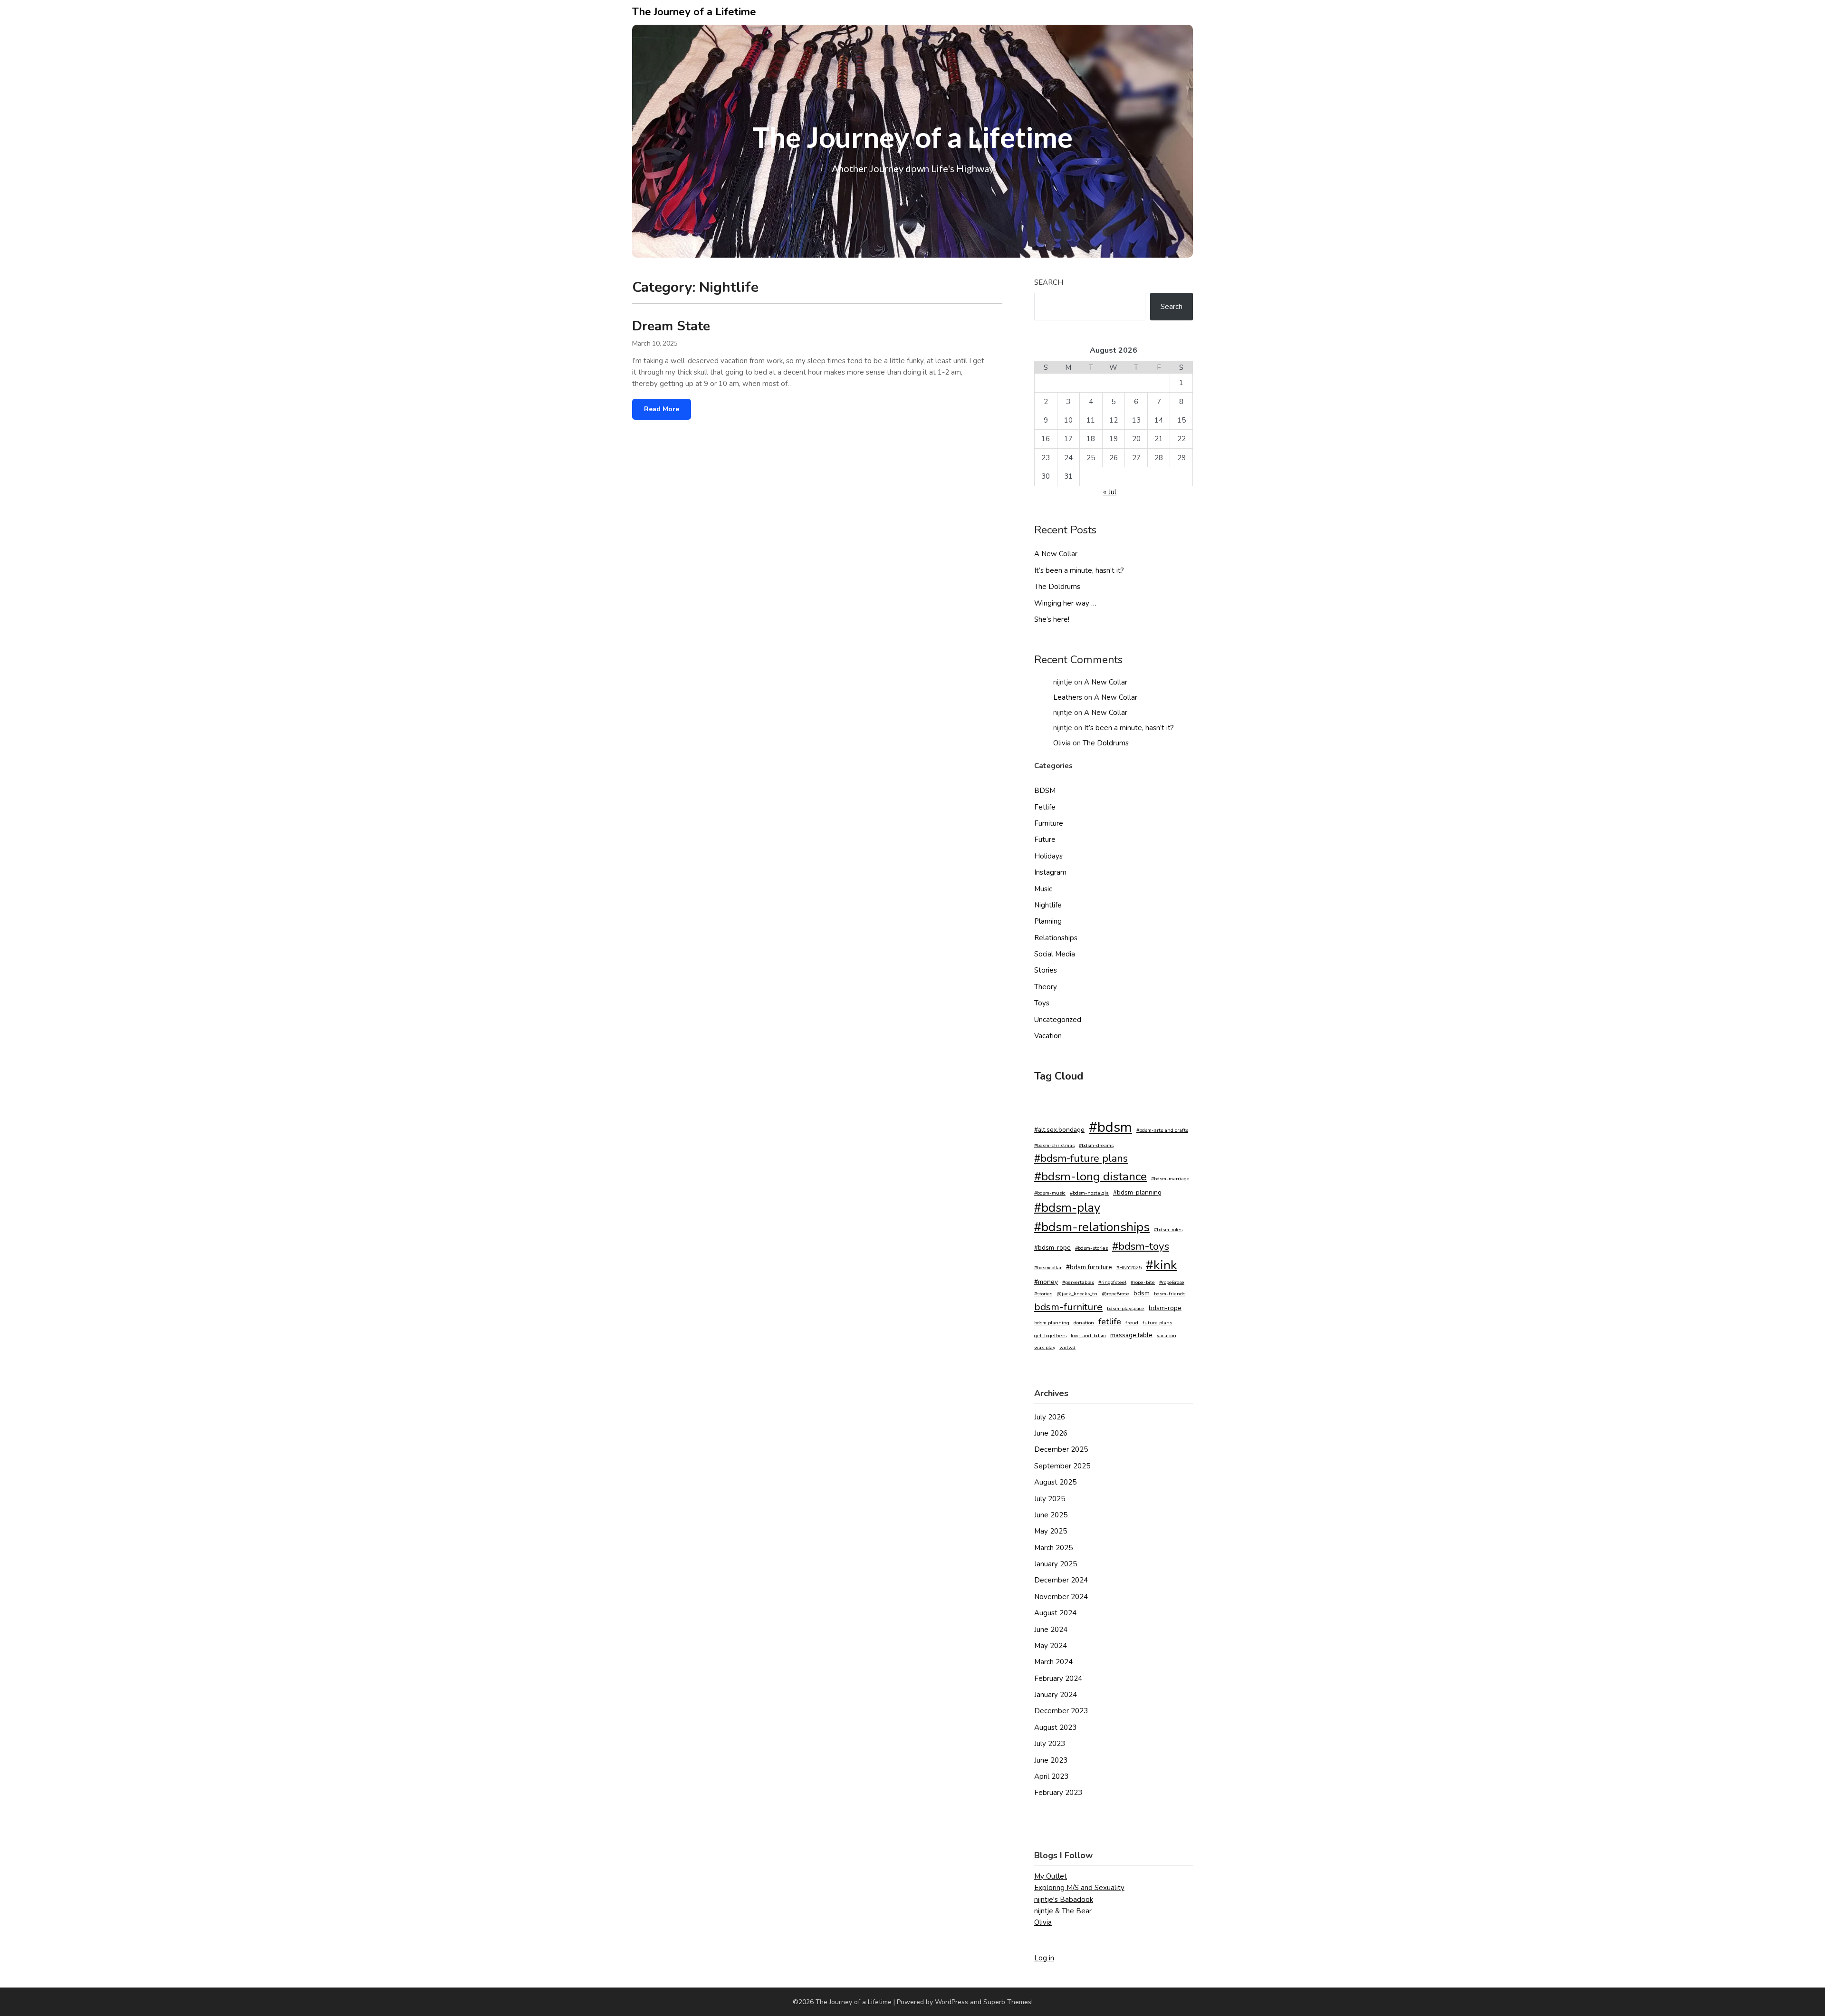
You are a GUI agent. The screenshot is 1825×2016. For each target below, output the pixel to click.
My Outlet (1051, 1876)
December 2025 (1061, 1449)
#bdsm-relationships (1092, 1227)
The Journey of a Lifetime (694, 12)
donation (1084, 1323)
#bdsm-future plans (1081, 1158)
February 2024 (1058, 1678)
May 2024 (1051, 1646)
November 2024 (1061, 1597)
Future (1045, 839)
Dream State (671, 326)
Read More (662, 409)
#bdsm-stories (1091, 1248)
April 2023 (1051, 1776)
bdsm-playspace (1126, 1308)
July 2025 (1050, 1499)
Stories (1046, 970)
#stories (1043, 1294)
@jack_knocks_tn (1077, 1294)
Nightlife (1048, 905)
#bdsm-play (1067, 1208)
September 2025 (1062, 1466)
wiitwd (1067, 1347)
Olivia (1062, 743)
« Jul (1110, 492)
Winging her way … (1065, 603)
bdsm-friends (1170, 1294)
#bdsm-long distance (1090, 1177)
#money (1046, 1282)
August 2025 (1055, 1482)
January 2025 (1056, 1564)
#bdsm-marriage (1170, 1179)
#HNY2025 (1129, 1268)
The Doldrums (1057, 587)
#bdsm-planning (1137, 1192)
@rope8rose (1115, 1294)
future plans (1157, 1323)
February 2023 (1058, 1793)
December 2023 (1061, 1711)
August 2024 (1055, 1613)
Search (1049, 282)
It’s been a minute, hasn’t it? (1079, 570)
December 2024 (1061, 1580)
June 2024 (1051, 1630)
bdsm (1142, 1293)
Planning (1048, 921)
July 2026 (1050, 1417)
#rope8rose (1172, 1282)
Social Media (1055, 954)
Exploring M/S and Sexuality (1079, 1888)
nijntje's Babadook (1064, 1900)
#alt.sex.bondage (1059, 1130)
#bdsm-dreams (1096, 1145)
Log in (1044, 1958)
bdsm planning (1052, 1323)
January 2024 (1056, 1695)
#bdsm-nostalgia (1089, 1193)
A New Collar (1056, 554)
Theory (1046, 987)
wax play (1045, 1347)
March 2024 (1053, 1662)
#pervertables (1078, 1282)
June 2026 (1051, 1433)
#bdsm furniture (1089, 1267)
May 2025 (1051, 1531)
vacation (1167, 1336)
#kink (1162, 1265)
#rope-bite (1143, 1282)
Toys (1042, 1003)
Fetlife (1045, 807)
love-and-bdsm (1088, 1336)
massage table (1131, 1335)
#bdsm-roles (1168, 1230)
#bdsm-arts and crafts (1162, 1130)
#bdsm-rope (1052, 1248)
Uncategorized (1058, 1020)
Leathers (1068, 697)
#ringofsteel (1112, 1282)
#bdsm (1110, 1127)
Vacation (1048, 1036)
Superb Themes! (1008, 2002)
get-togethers (1050, 1336)
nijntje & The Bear (1063, 1911)
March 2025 (1053, 1548)
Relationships (1056, 938)
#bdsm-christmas (1054, 1145)
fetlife (1110, 1321)
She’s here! (1052, 619)
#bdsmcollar (1048, 1268)
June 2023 (1051, 1760)
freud (1132, 1323)
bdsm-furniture (1068, 1307)
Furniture (1049, 823)
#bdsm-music (1050, 1193)
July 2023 (1050, 1744)
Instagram (1050, 872)
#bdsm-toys (1141, 1246)
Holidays (1048, 856)
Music (1043, 889)
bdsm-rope (1165, 1308)
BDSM (1045, 791)
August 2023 (1055, 1727)
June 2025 (1051, 1515)
